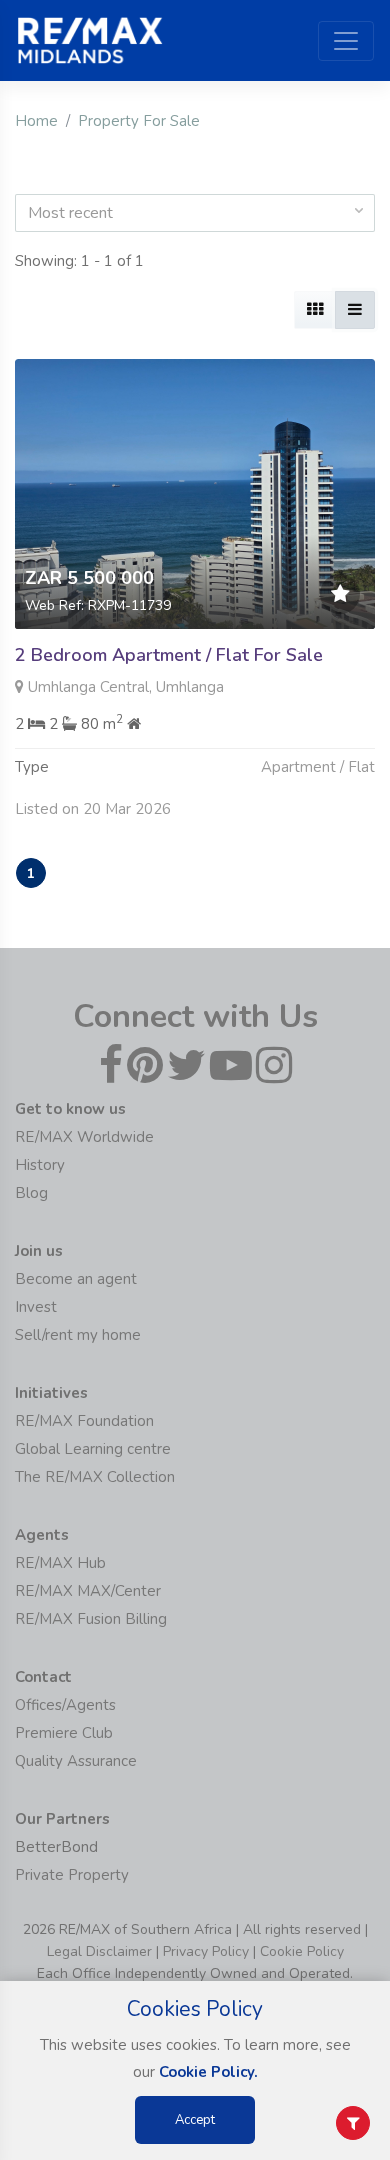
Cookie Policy (302, 1951)
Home (36, 121)
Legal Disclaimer (99, 1951)
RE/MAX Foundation (84, 1421)
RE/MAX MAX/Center (88, 1591)
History (40, 1165)
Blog (31, 1193)
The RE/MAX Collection (95, 1477)
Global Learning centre (93, 1449)
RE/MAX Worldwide (84, 1137)
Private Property (72, 1875)
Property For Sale (139, 121)
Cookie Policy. (208, 2072)
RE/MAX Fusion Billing (91, 1619)
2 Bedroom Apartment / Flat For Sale (169, 655)
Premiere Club (64, 1733)
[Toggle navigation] (346, 41)
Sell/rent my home (78, 1335)
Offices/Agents (65, 1705)
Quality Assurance (76, 1761)
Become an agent (76, 1279)
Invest (36, 1307)
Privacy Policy (206, 1951)
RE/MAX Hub (60, 1563)
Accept (195, 2120)
